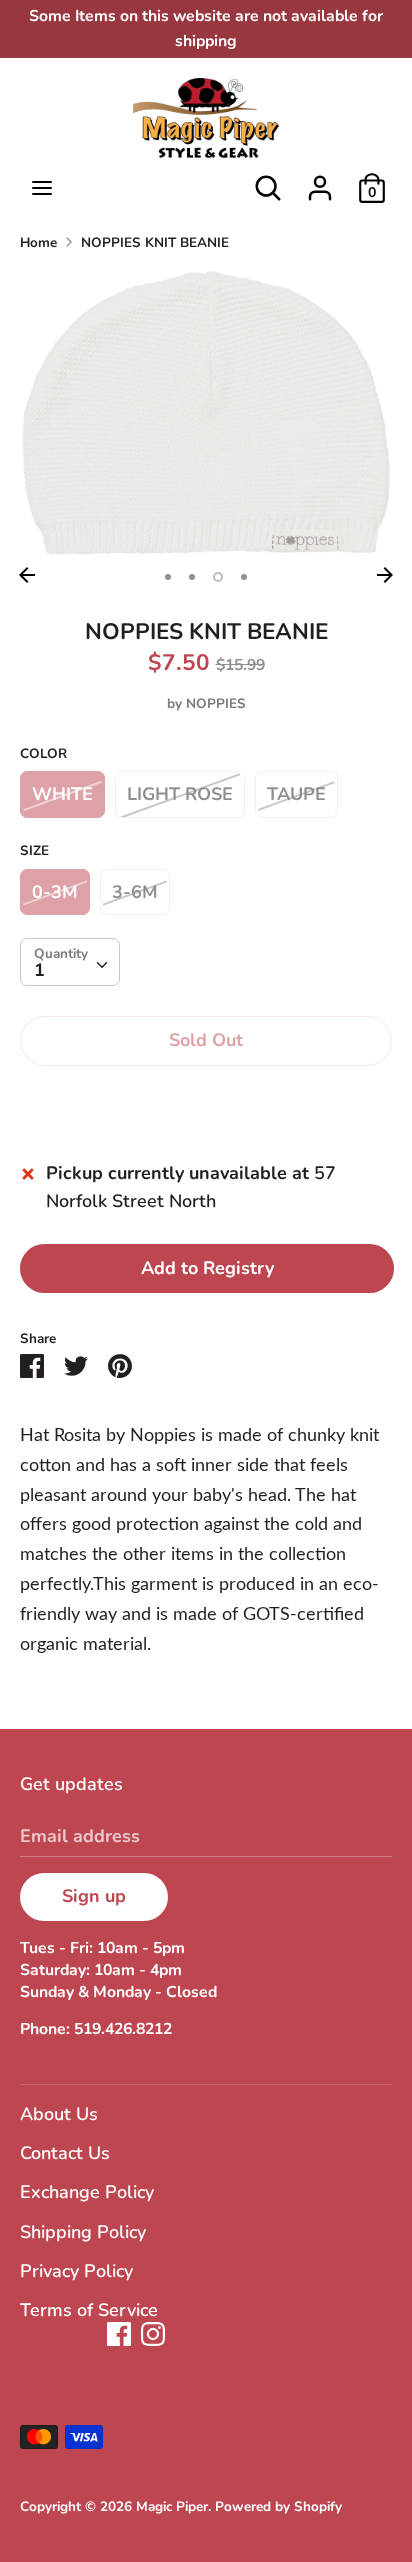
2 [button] (192, 577)
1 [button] (168, 577)
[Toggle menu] (42, 188)
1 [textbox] (39, 970)
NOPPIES (216, 703)
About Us (59, 2114)
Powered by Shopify (278, 2506)
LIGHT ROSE (180, 794)
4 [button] (244, 577)
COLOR (43, 753)
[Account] (320, 182)
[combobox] (70, 962)
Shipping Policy (83, 2232)
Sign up (94, 1896)
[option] (206, 413)
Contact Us (65, 2153)
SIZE (34, 850)
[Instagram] (153, 2334)
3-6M (135, 892)
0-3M (55, 892)
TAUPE (296, 794)
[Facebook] (119, 2334)
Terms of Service (89, 2310)
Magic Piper (172, 2506)
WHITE (62, 794)
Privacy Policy (76, 2271)
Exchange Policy (87, 2192)
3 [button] (218, 577)
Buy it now (206, 1103)
